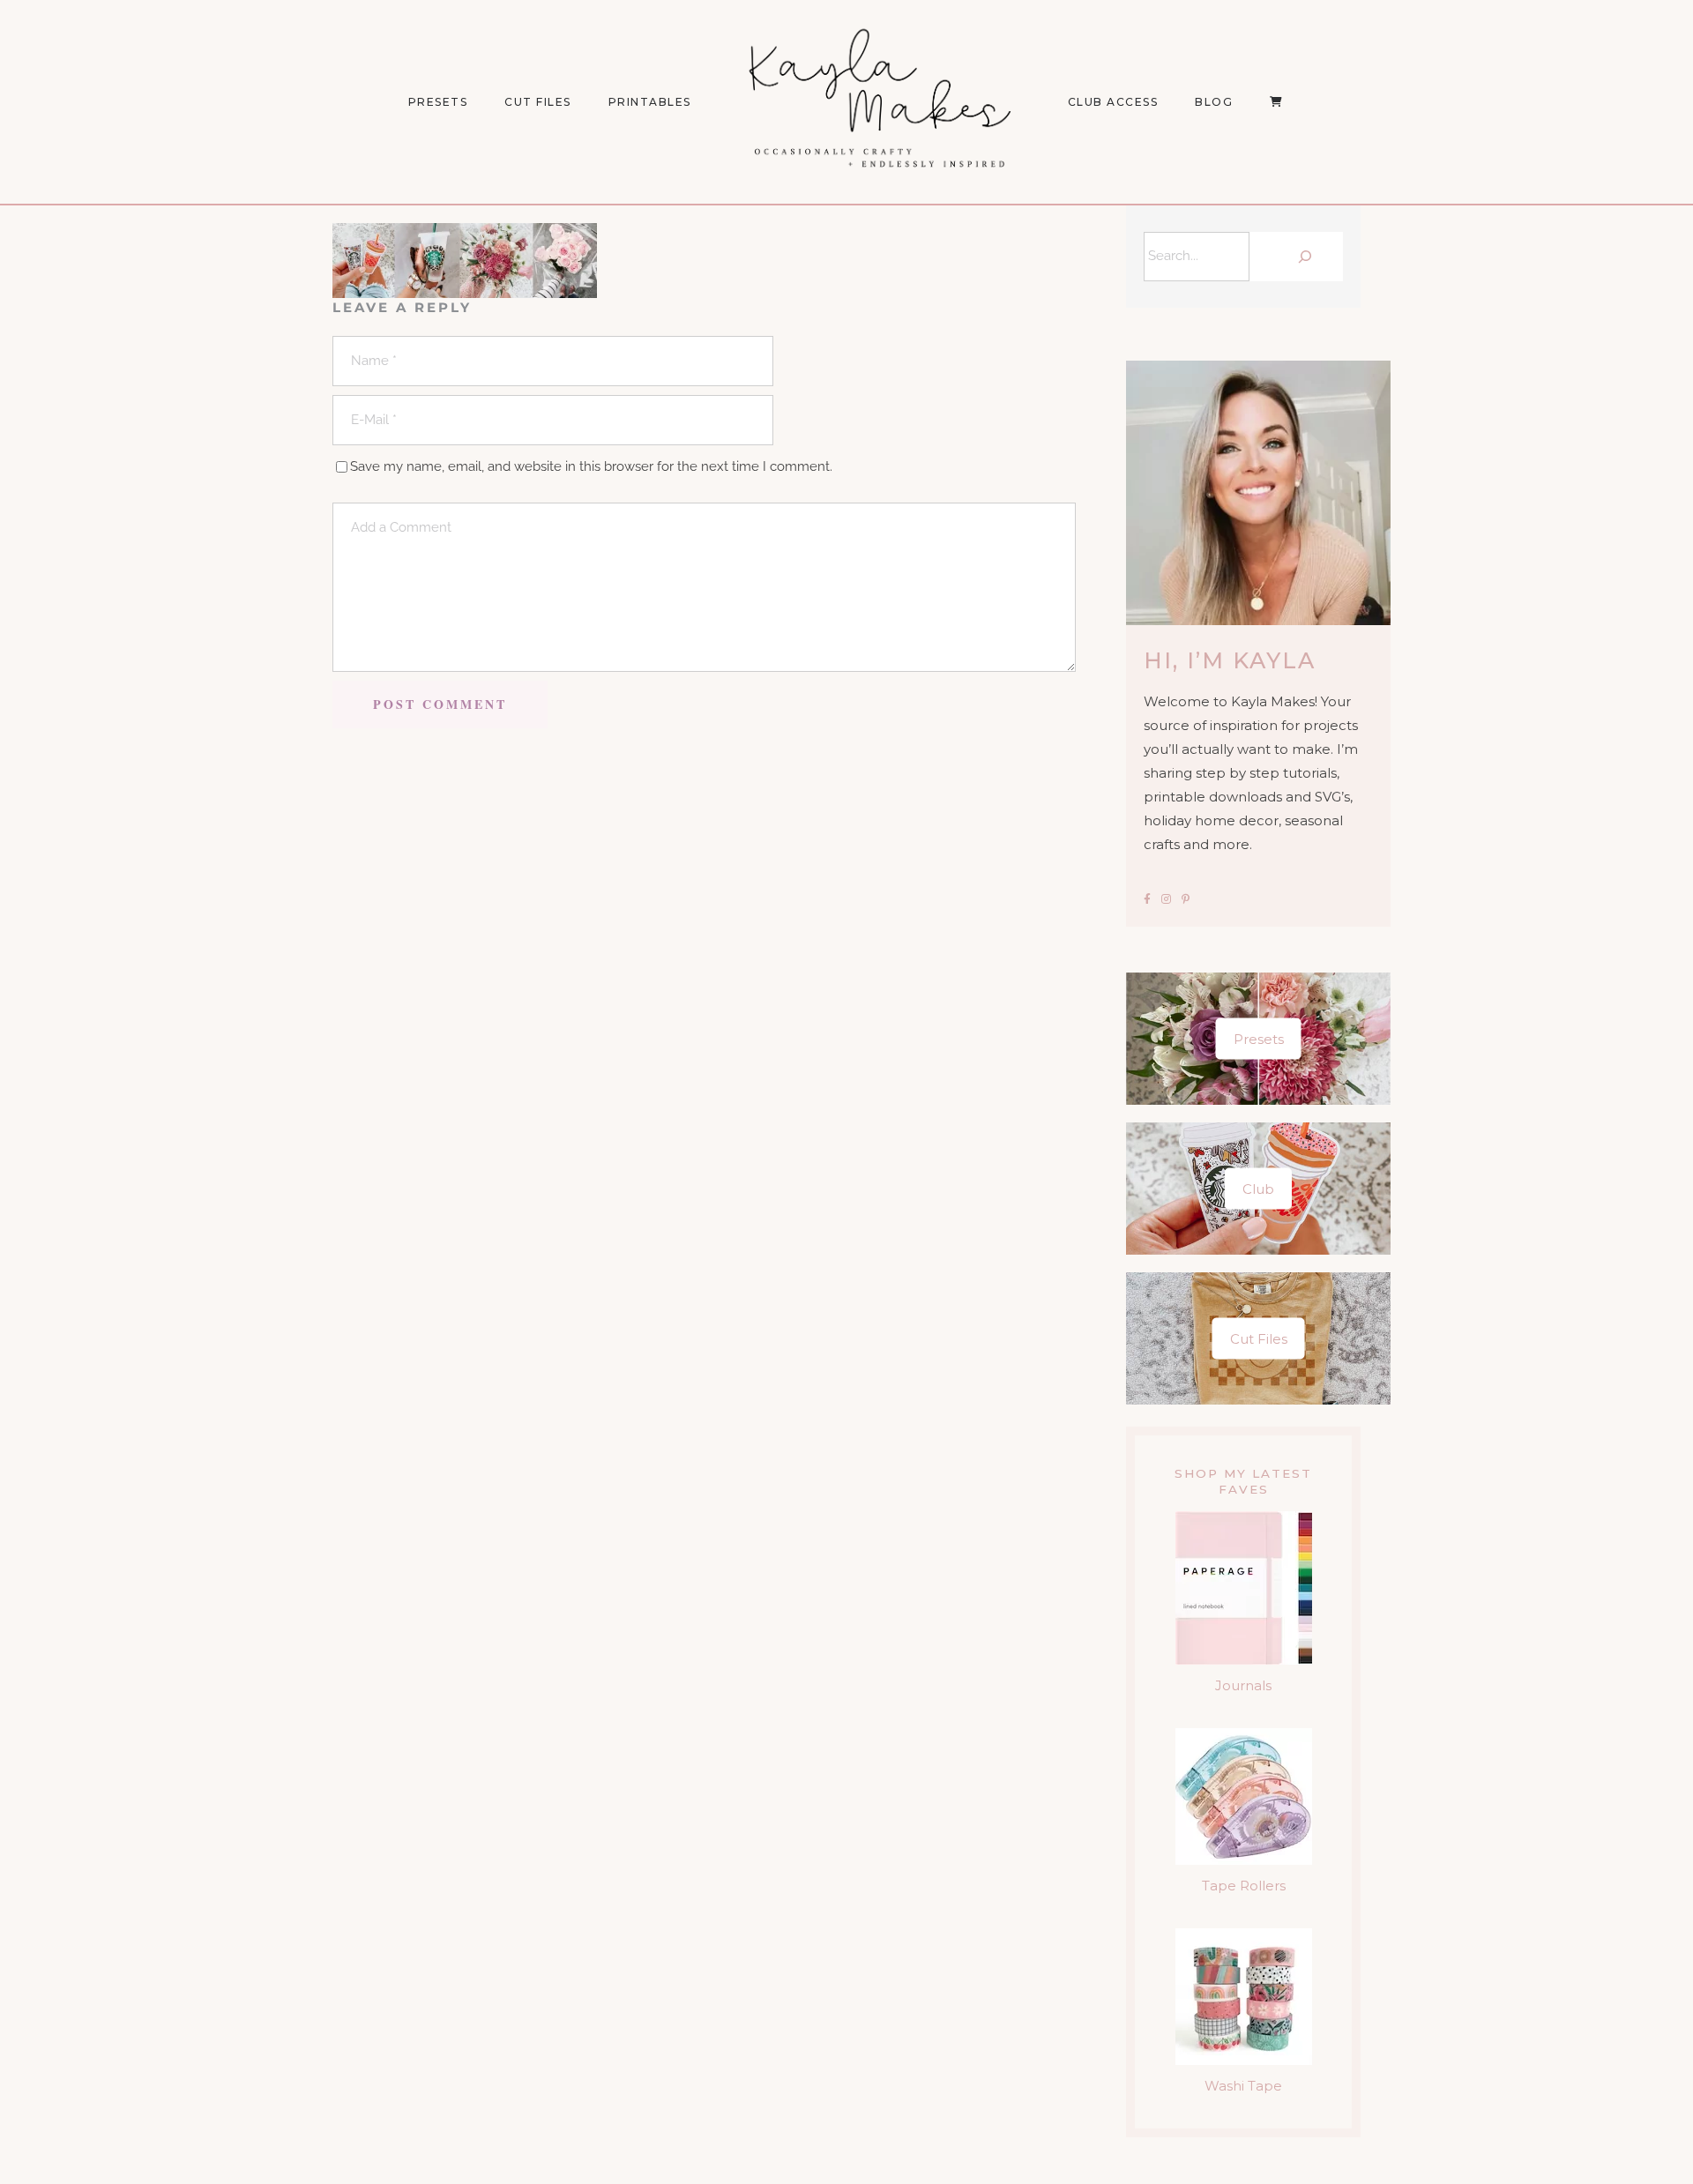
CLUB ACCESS (1113, 102)
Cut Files (538, 102)
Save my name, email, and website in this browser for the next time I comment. (591, 466)
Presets (1259, 1039)
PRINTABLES (650, 102)
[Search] (1301, 257)
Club (1258, 1189)
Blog (1214, 102)
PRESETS (438, 102)
